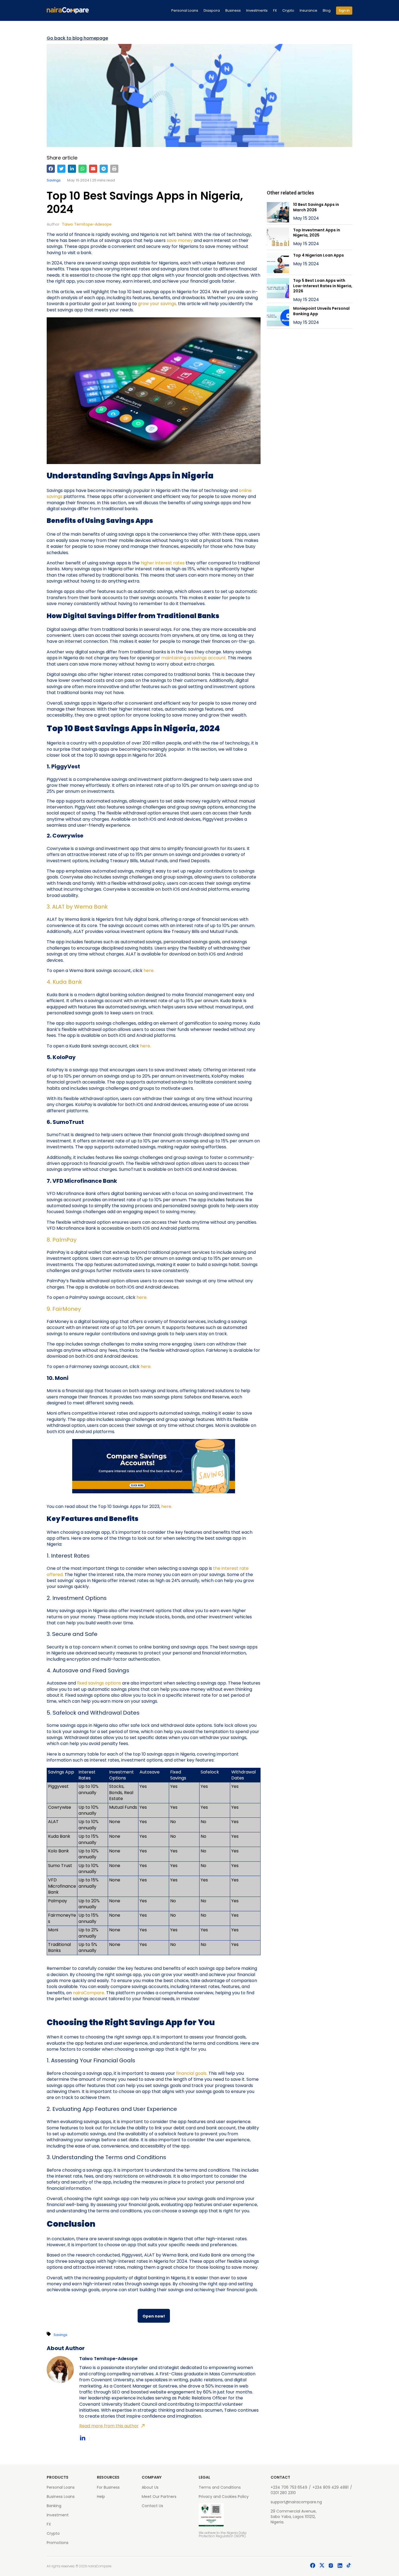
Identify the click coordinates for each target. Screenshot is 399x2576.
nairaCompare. (89, 1993)
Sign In (344, 10)
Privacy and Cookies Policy (224, 2497)
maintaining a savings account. (194, 658)
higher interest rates (163, 563)
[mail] (93, 169)
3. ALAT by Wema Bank (77, 907)
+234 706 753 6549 (289, 2487)
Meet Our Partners (159, 2497)
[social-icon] (313, 2566)
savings (54, 180)
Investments (257, 10)
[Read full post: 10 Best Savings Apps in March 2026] (278, 213)
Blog (327, 10)
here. (149, 971)
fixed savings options (99, 1683)
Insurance (308, 10)
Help (101, 2497)
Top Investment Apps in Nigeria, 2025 (317, 233)
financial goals (230, 2037)
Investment (58, 2515)
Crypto (288, 10)
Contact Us (152, 2506)
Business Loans (61, 2497)
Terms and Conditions (220, 2487)
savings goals (167, 2086)
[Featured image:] (278, 290)
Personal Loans (185, 10)
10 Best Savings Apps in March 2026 (316, 207)
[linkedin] (72, 169)
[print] (114, 169)
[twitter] (61, 169)
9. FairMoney (64, 1309)
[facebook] (51, 169)
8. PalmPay (62, 1240)
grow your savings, (157, 304)
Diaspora (212, 10)
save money (180, 240)
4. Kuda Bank (64, 982)
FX (275, 10)
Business (233, 10)
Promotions (58, 2543)
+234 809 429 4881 (330, 2487)
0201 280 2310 (283, 2493)
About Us (150, 2487)
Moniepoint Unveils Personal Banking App (321, 311)
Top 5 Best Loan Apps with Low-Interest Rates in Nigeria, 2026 (323, 286)
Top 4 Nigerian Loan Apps (319, 255)
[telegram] (104, 169)
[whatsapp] (83, 169)
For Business (108, 2487)
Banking (54, 2506)
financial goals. (192, 2073)
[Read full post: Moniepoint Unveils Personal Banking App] (278, 317)
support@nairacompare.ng (296, 2502)
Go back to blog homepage (77, 38)
